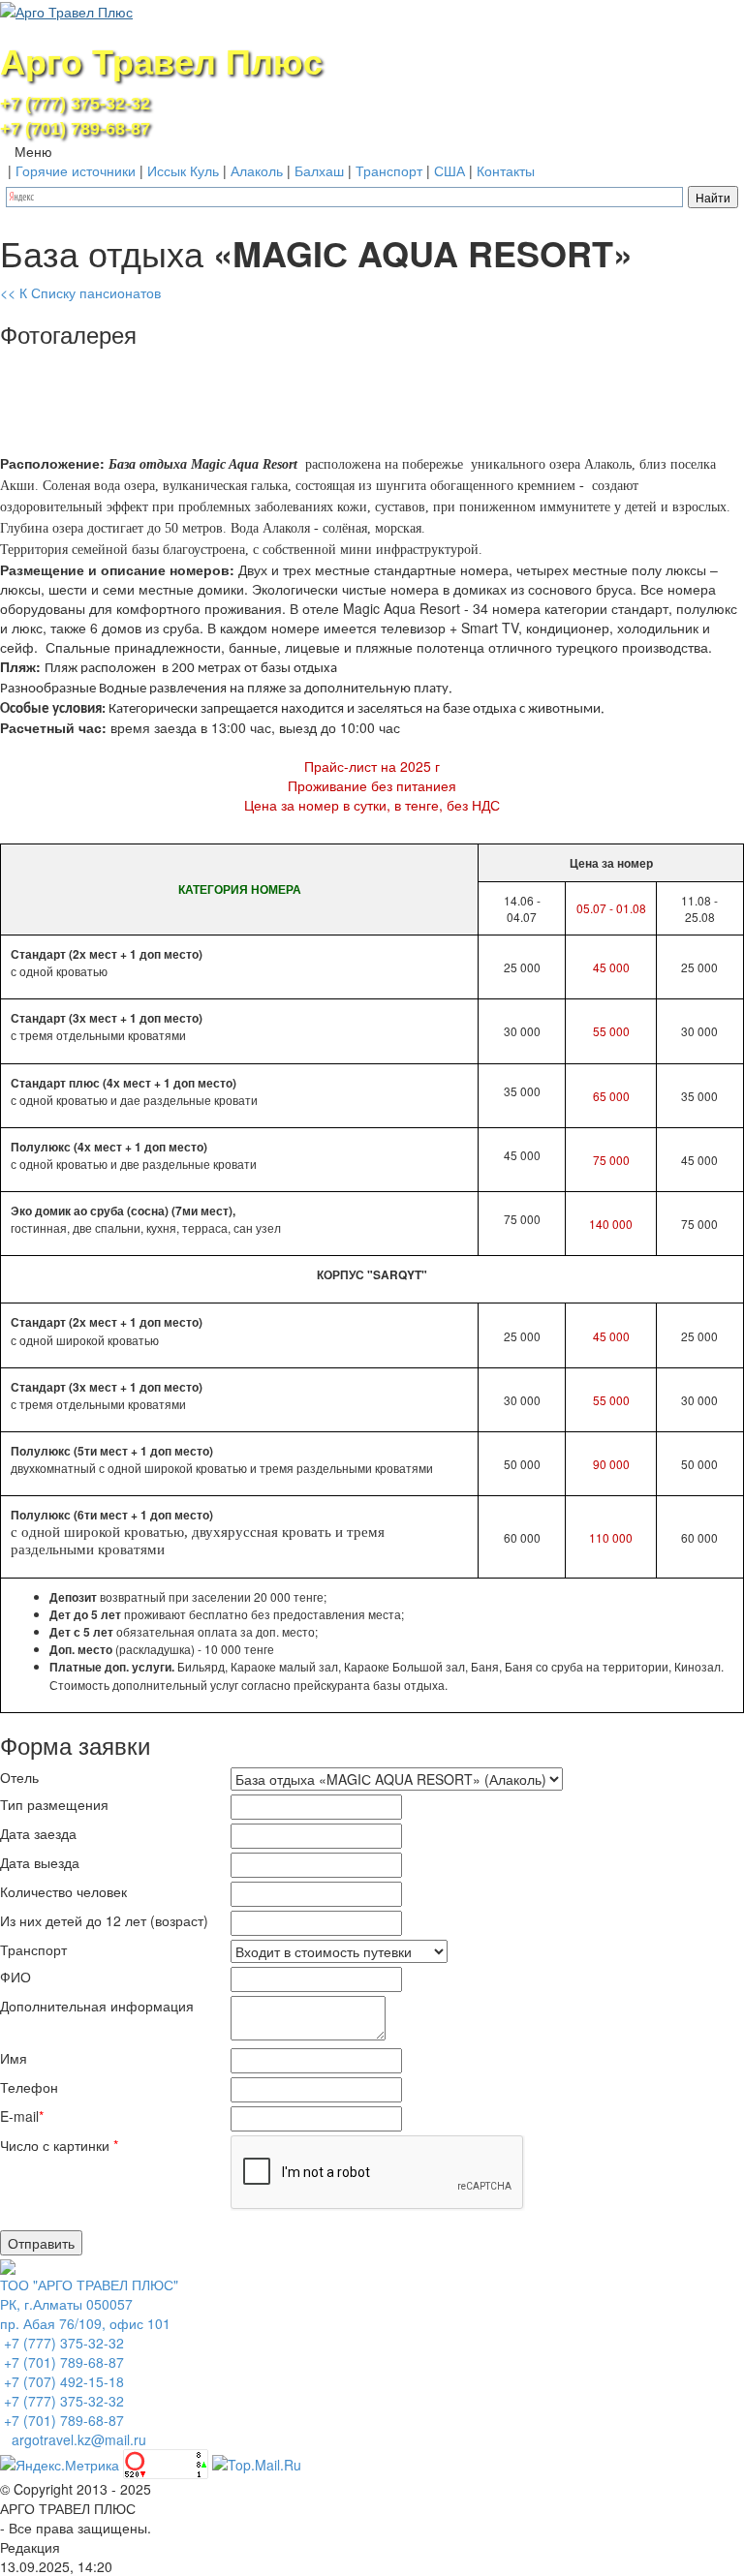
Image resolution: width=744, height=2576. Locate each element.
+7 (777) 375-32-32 (75, 104)
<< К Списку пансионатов (80, 292)
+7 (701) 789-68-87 (75, 129)
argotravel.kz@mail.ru (79, 2439)
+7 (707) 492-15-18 (62, 2381)
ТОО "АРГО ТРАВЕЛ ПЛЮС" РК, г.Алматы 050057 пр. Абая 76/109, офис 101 (89, 2304)
